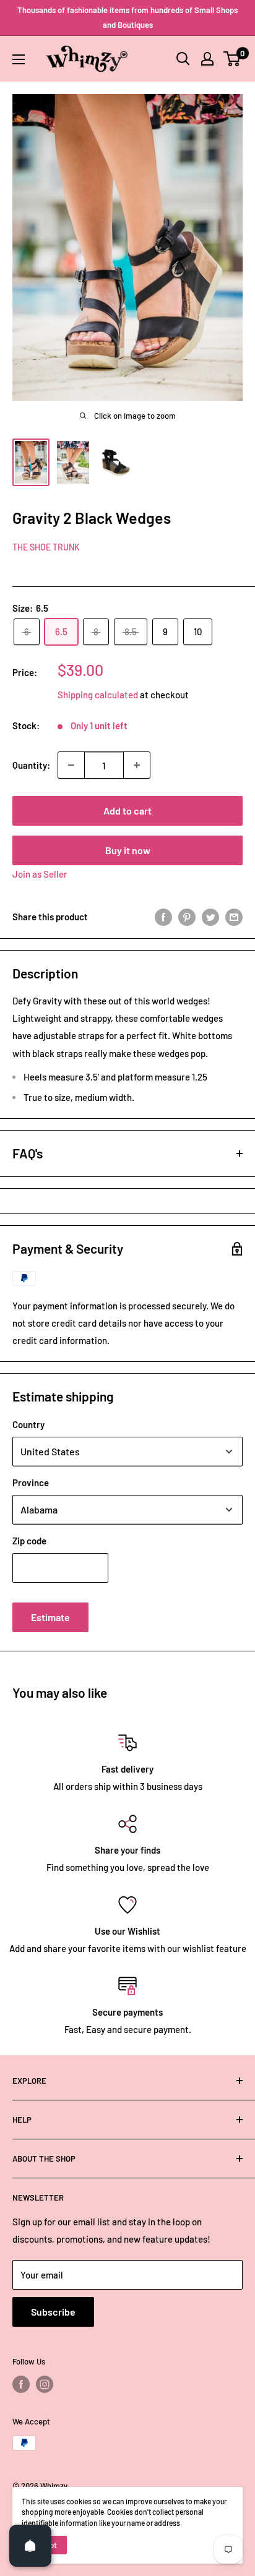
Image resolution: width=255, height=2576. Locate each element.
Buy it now (128, 850)
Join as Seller (40, 874)
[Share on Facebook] (163, 917)
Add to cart (127, 811)
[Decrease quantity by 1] (71, 765)
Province (31, 1483)
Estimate (50, 1617)
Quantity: (31, 765)
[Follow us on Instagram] (45, 2384)
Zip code (29, 1541)
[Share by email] (234, 917)
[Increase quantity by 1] (137, 765)
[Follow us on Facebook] (21, 2384)
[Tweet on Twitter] (210, 917)
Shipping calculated (98, 695)
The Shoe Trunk (46, 547)
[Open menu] (19, 59)
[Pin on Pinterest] (187, 917)
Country (28, 1424)
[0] (232, 59)
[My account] (207, 59)
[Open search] (183, 59)
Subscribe (53, 2312)
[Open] (30, 2546)
